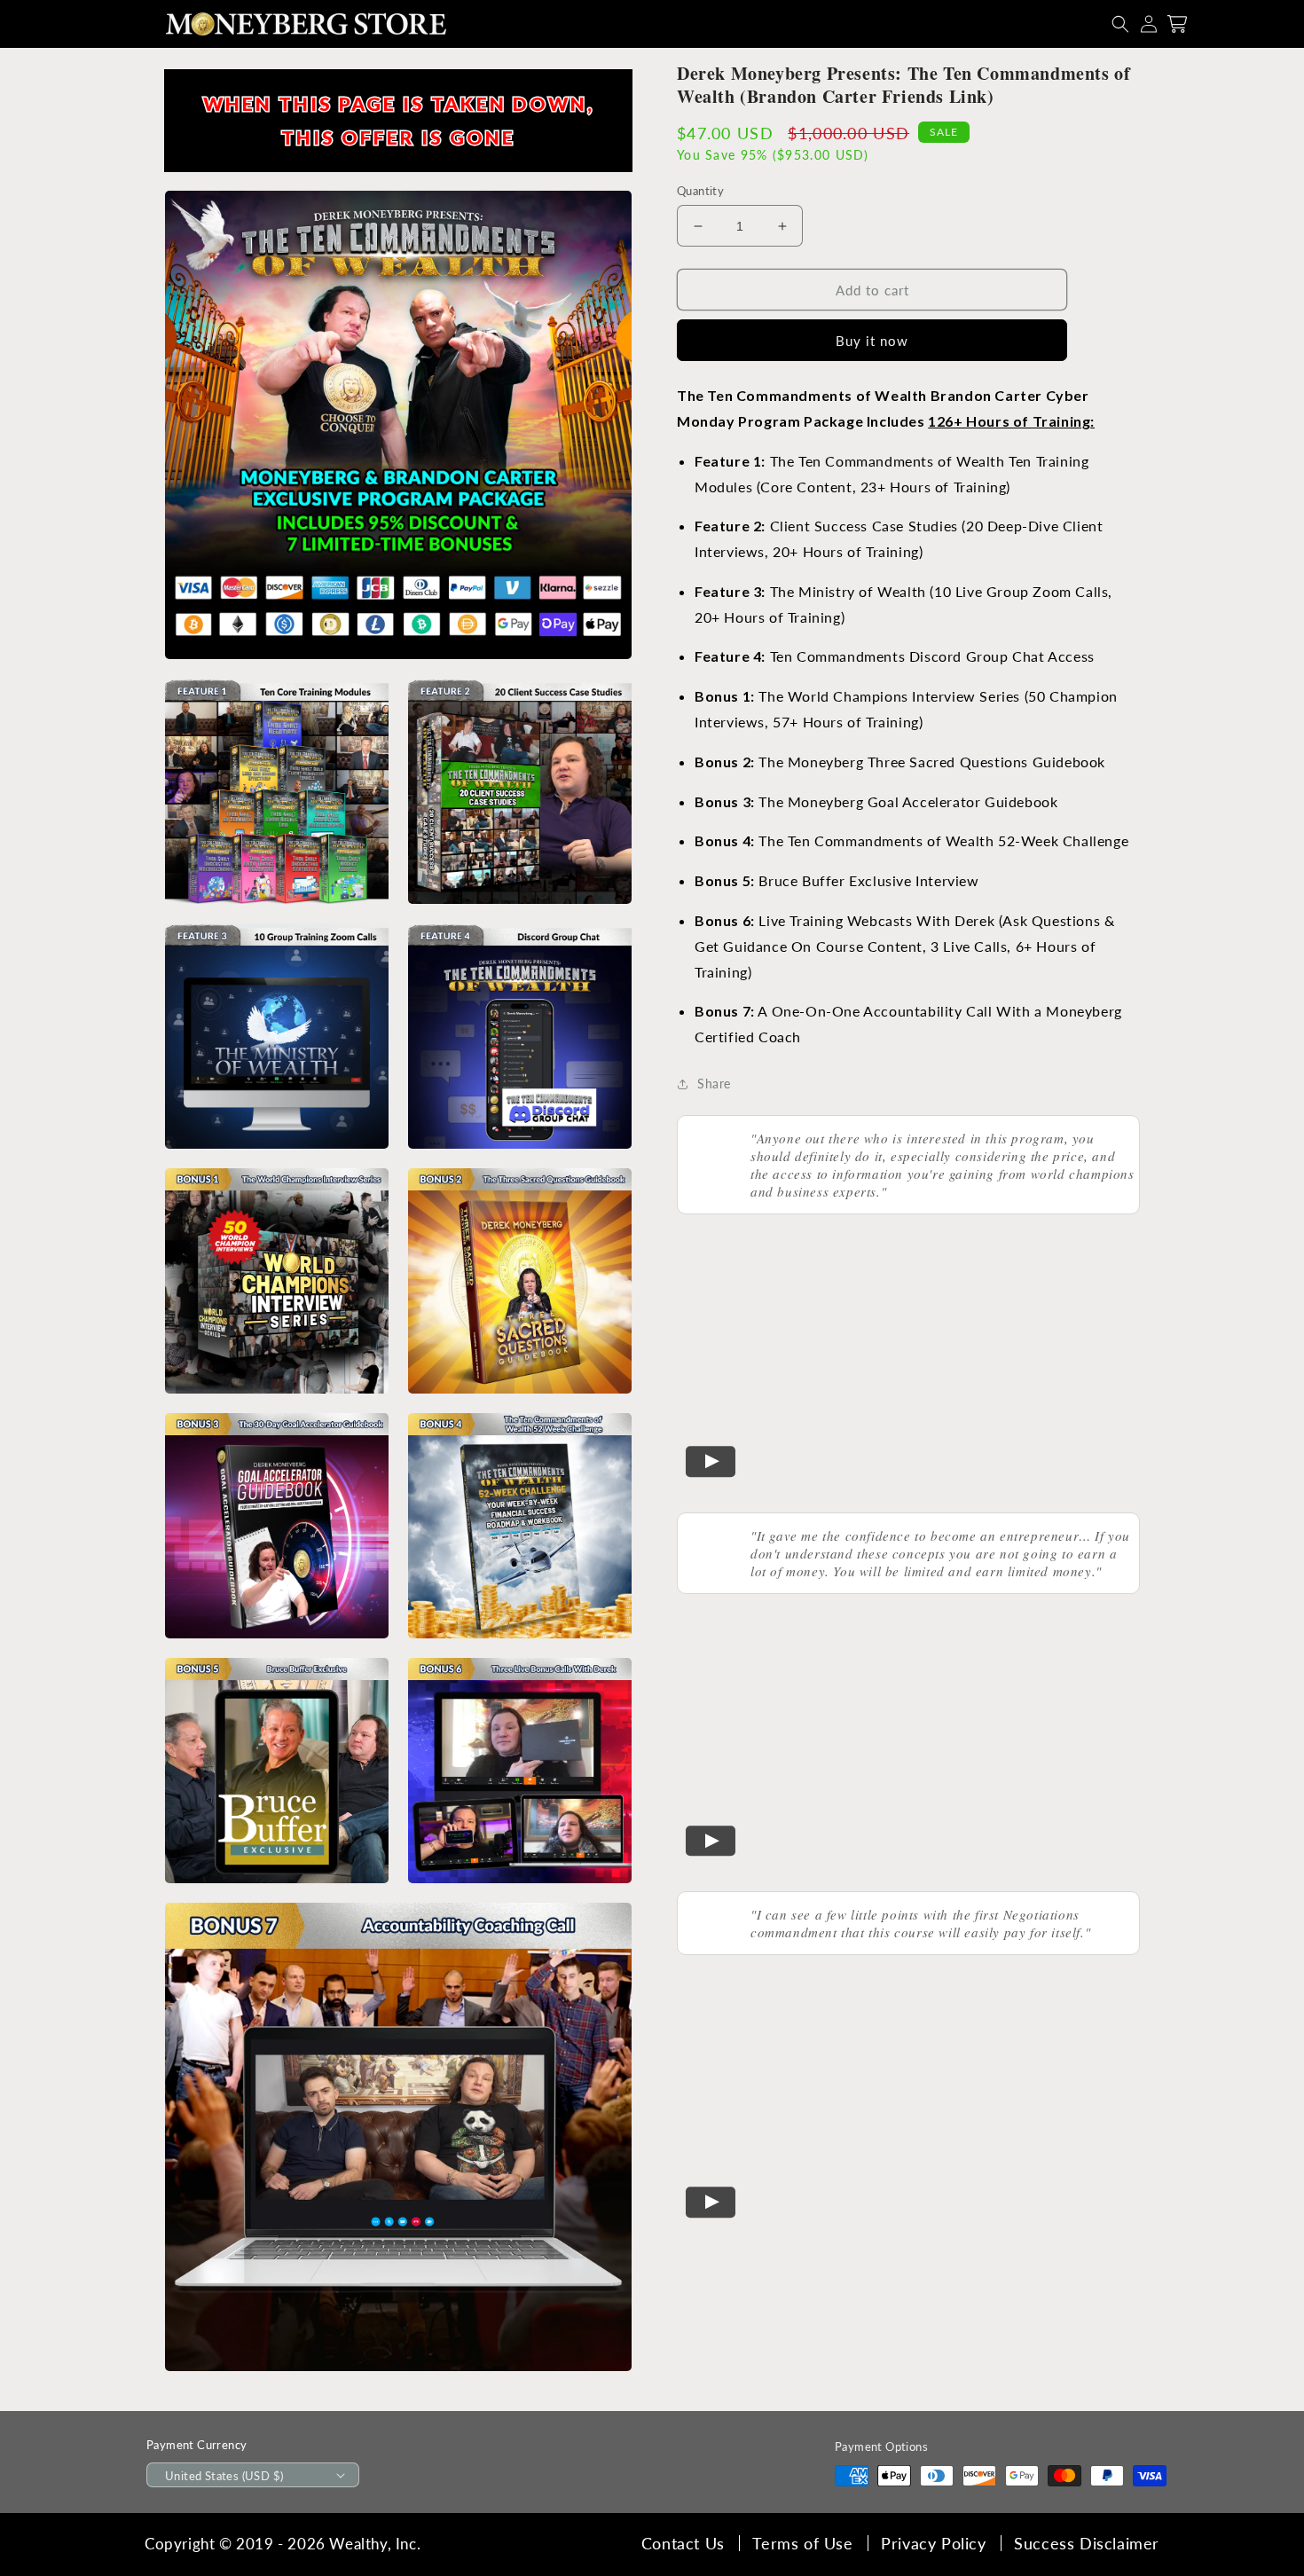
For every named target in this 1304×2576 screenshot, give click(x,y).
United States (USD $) (224, 2476)
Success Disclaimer (1087, 2543)
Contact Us (683, 2543)
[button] (1120, 24)
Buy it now (872, 341)
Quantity (700, 191)
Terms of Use (802, 2543)
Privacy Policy (933, 2543)
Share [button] (714, 1084)
